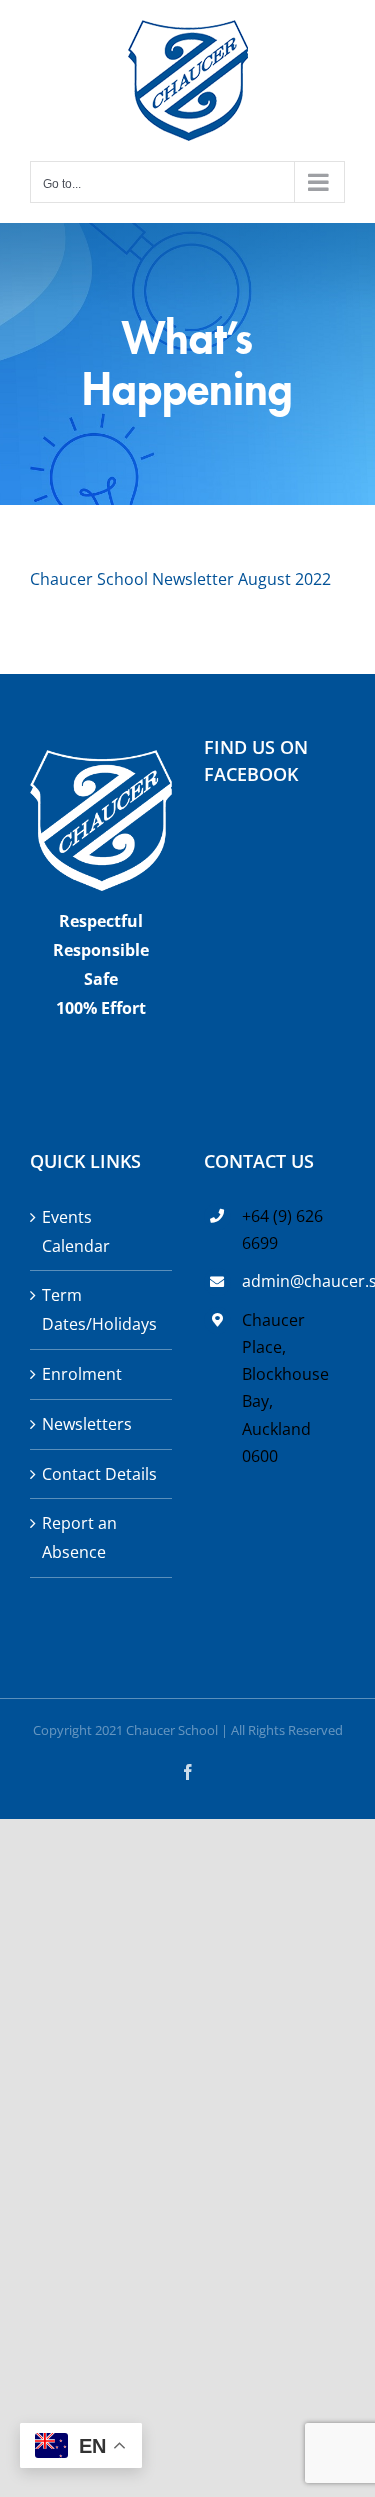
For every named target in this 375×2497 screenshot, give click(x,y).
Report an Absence (79, 1537)
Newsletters (87, 1424)
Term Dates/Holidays (99, 1309)
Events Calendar (76, 1231)
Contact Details (99, 1474)
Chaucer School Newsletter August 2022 (180, 579)
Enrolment (82, 1374)
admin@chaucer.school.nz (293, 1281)
